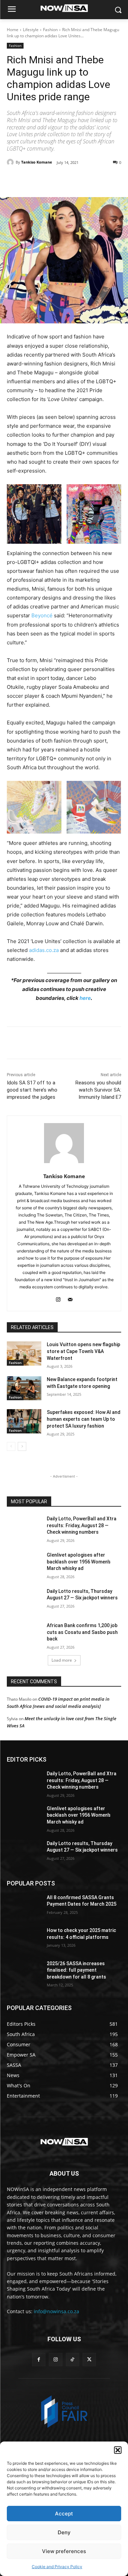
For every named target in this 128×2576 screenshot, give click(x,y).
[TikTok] (73, 2360)
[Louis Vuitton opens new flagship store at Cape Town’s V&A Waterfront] (24, 1353)
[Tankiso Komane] (11, 162)
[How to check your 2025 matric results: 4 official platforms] (24, 1939)
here (85, 998)
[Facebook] (35, 180)
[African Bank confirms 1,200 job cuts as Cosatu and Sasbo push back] (24, 1634)
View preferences (64, 2551)
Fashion (50, 30)
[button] (118, 2450)
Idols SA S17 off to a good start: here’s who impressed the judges (32, 1090)
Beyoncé (42, 615)
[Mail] (70, 1298)
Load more (62, 1660)
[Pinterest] (67, 180)
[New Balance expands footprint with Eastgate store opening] (24, 1388)
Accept (64, 2514)
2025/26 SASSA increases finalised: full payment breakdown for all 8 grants (76, 1970)
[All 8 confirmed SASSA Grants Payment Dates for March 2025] (24, 1906)
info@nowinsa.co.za (56, 2311)
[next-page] (22, 1446)
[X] (51, 180)
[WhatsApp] (82, 180)
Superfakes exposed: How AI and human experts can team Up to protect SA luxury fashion (84, 1419)
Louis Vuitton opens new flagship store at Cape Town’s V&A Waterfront (83, 1351)
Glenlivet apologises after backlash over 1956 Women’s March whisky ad (79, 1562)
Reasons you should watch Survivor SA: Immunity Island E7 (98, 1090)
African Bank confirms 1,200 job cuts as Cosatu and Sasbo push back (82, 1632)
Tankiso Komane (37, 162)
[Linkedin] (98, 180)
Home (13, 30)
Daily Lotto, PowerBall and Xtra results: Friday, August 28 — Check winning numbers (82, 1525)
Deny (64, 2532)
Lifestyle (31, 30)
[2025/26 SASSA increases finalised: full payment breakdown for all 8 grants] (24, 1972)
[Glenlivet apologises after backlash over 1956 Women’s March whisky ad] (24, 1564)
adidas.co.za (44, 950)
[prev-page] (11, 1446)
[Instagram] (58, 1298)
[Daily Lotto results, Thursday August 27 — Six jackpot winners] (24, 1600)
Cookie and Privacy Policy (57, 2567)
